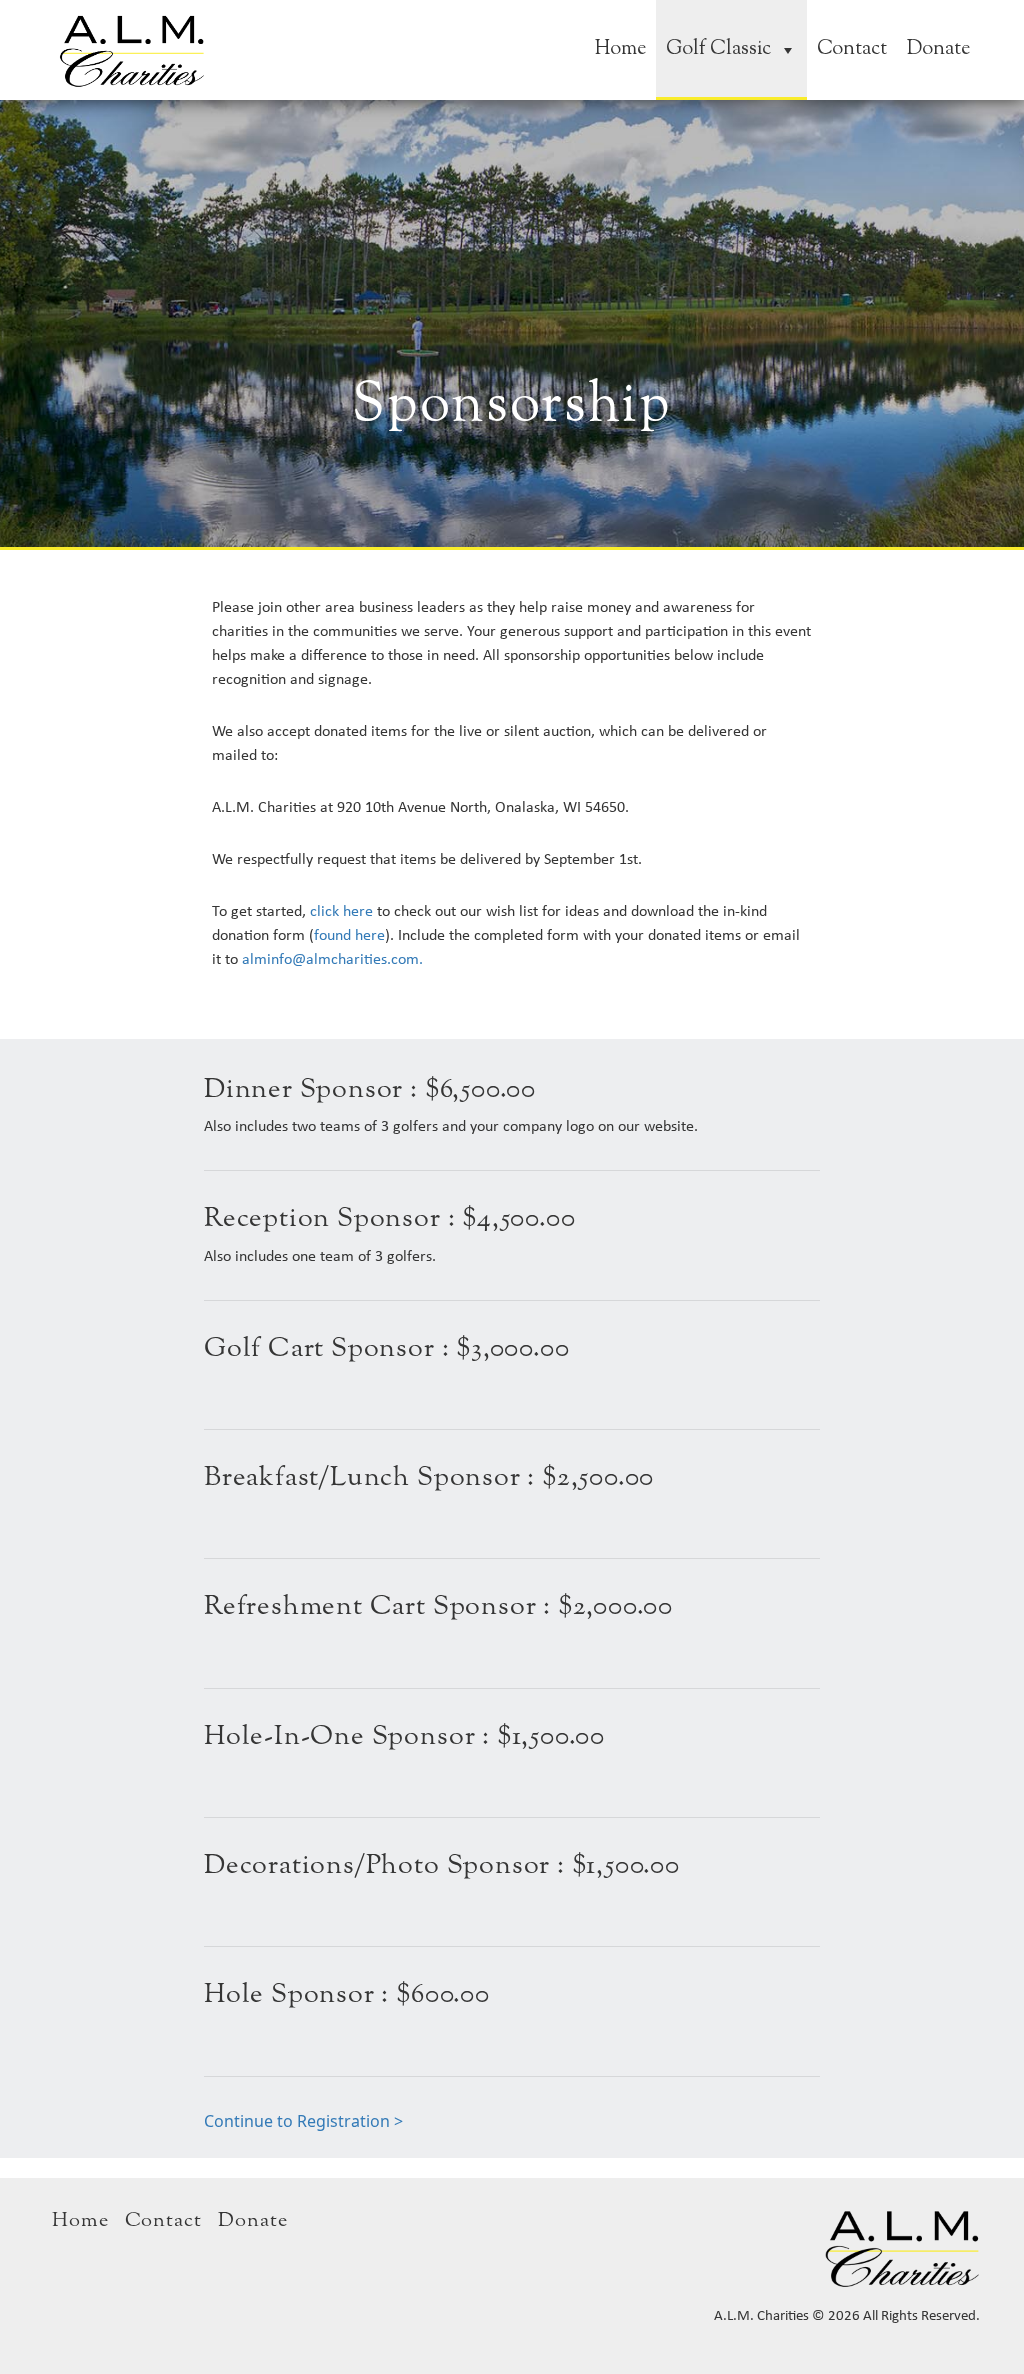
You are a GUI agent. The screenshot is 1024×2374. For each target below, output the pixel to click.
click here (339, 910)
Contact (852, 49)
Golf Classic (718, 49)
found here (349, 934)
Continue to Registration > (303, 2121)
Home (620, 49)
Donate (938, 49)
